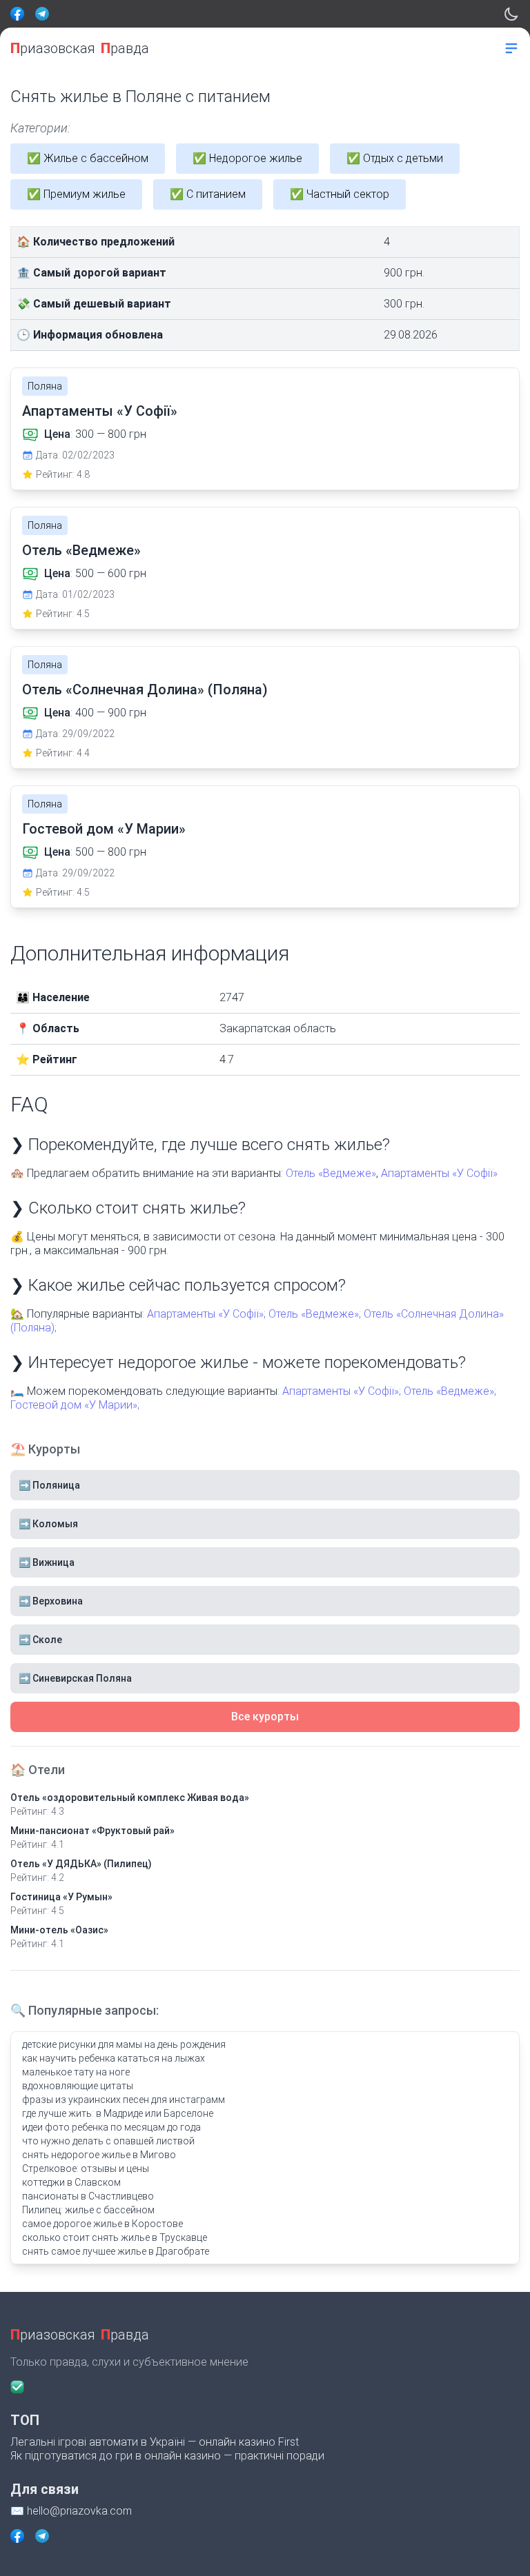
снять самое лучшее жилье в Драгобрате (116, 2251)
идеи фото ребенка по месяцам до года (111, 2127)
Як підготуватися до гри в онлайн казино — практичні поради (167, 2456)
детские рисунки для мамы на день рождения (124, 2044)
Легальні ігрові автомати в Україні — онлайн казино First (155, 2442)
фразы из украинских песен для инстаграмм (124, 2100)
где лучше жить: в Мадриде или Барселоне (118, 2113)
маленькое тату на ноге (76, 2072)
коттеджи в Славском (71, 2182)
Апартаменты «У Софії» (100, 411)
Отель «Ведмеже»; (315, 1314)
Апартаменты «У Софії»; (206, 1314)
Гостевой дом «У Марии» (104, 829)
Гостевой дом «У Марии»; (75, 1405)
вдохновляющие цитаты (78, 2086)
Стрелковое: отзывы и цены (86, 2169)
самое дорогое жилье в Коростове (102, 2224)
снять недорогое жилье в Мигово (99, 2155)
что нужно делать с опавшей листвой (108, 2141)
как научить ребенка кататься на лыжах (114, 2058)
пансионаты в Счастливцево (88, 2196)
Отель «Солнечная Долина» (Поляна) (145, 690)
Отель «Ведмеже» (81, 550)
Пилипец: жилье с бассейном (88, 2210)
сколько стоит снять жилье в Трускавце (115, 2237)
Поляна (45, 386)
